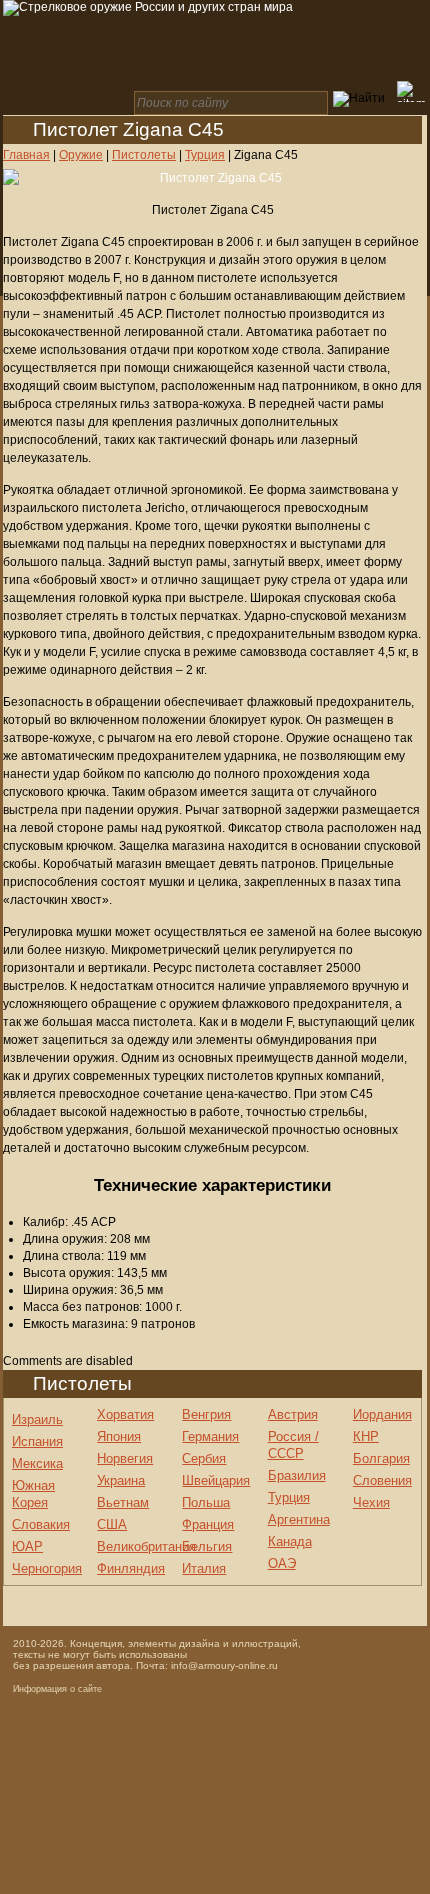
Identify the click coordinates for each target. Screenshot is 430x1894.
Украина (121, 1480)
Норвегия (125, 1458)
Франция (208, 1524)
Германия (210, 1436)
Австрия (293, 1414)
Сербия (204, 1458)
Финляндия (131, 1568)
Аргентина (299, 1519)
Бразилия (297, 1475)
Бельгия (207, 1546)
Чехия (371, 1502)
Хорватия (125, 1414)
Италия (204, 1568)
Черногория (47, 1568)
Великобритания (146, 1546)
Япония (119, 1436)
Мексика (37, 1463)
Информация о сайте (57, 1689)
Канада (290, 1541)
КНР (366, 1436)
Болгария (381, 1458)
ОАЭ (282, 1563)
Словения (382, 1480)
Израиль (37, 1419)
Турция (289, 1497)
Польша (206, 1502)
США (112, 1524)
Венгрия (206, 1414)
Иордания (382, 1414)
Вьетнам (123, 1502)
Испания (37, 1441)
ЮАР (27, 1546)
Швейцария (216, 1480)
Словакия (41, 1524)
